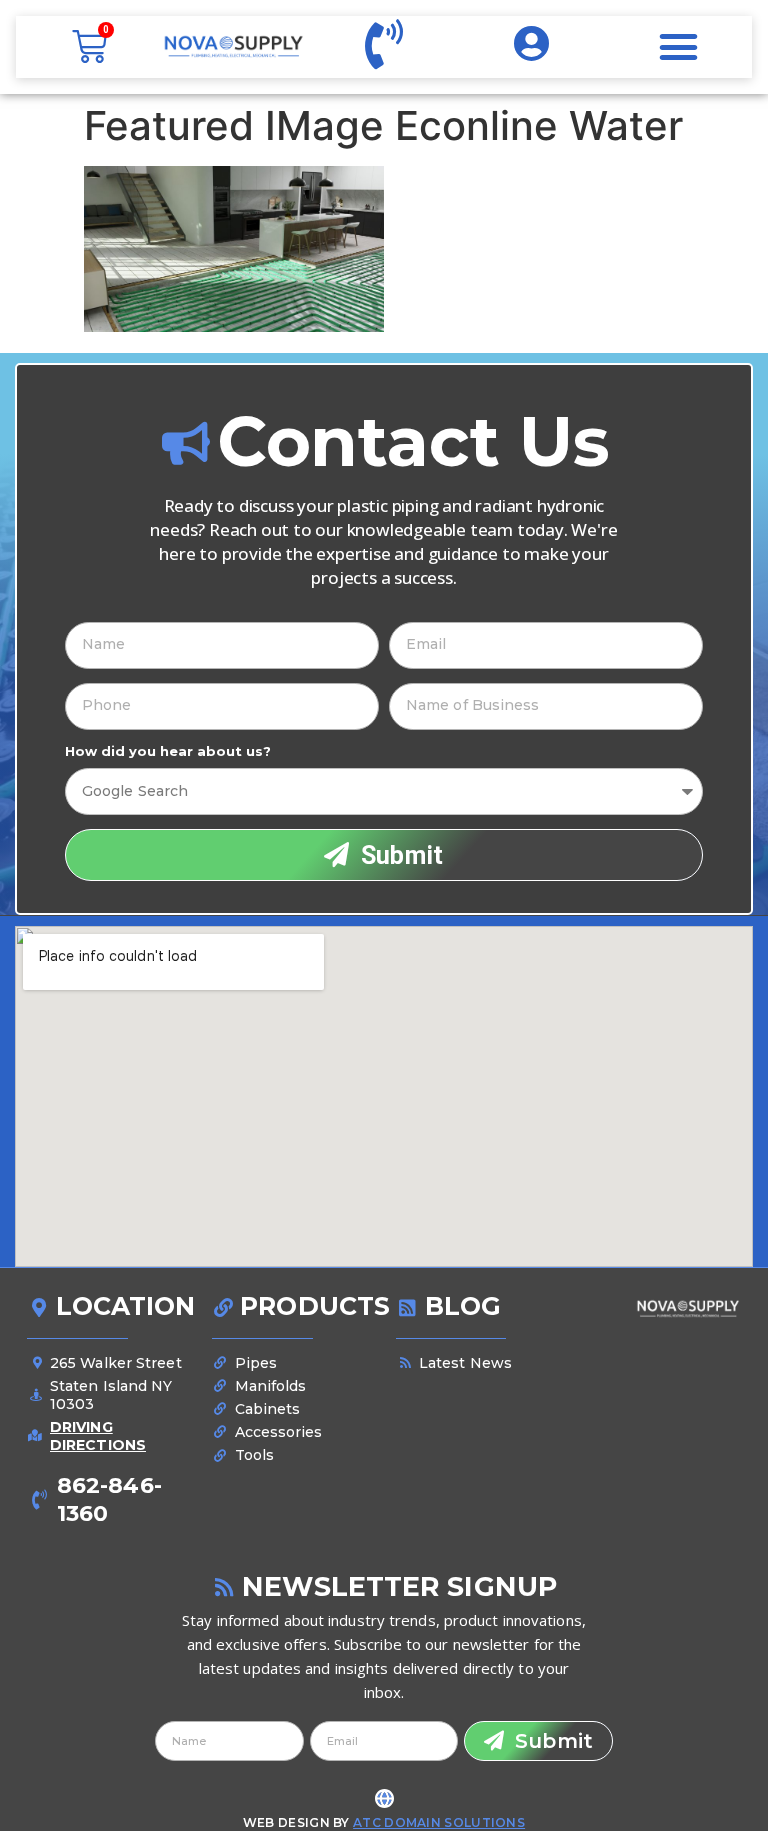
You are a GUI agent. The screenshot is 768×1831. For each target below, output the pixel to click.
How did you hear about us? (168, 751)
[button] (679, 47)
